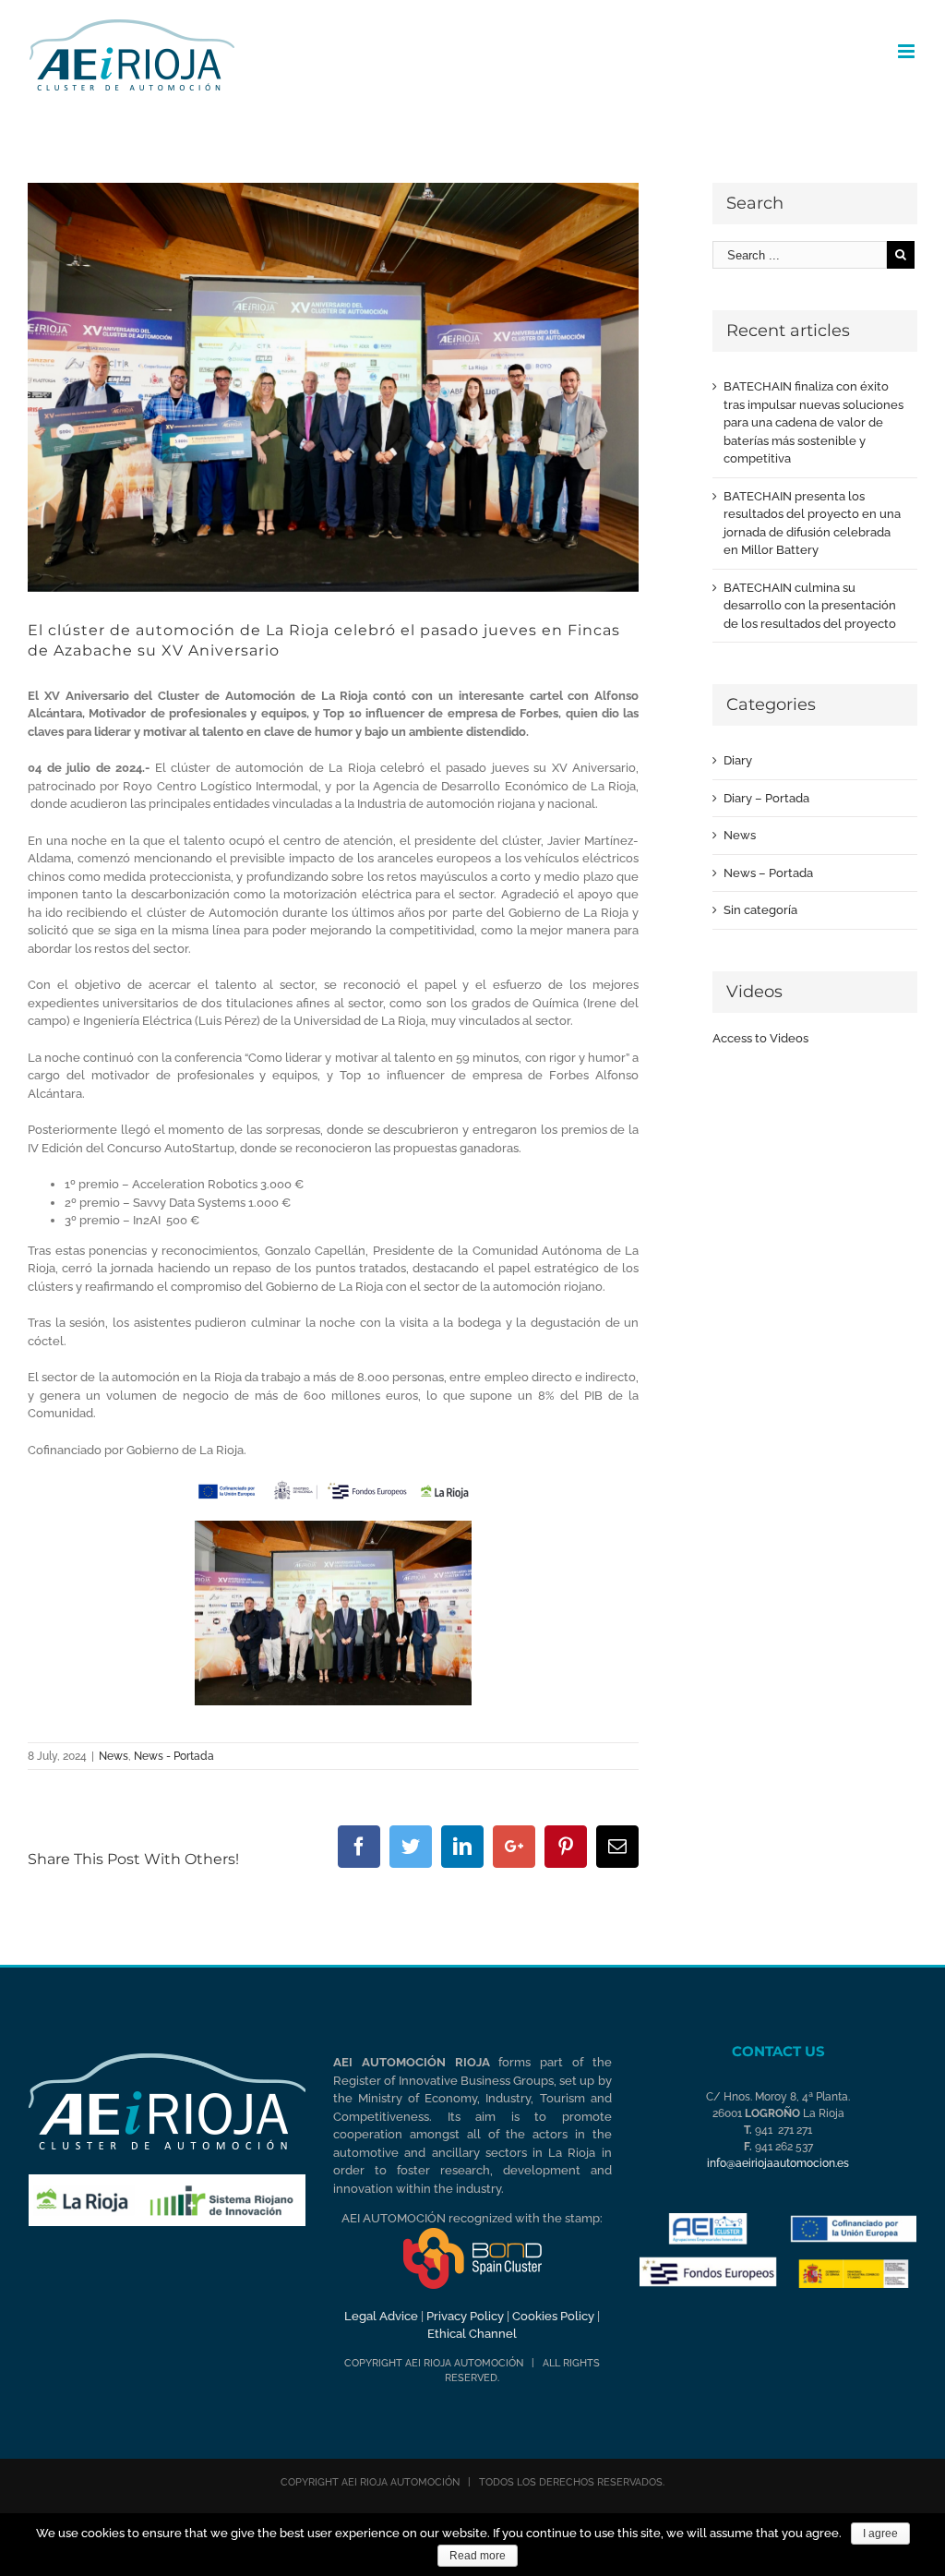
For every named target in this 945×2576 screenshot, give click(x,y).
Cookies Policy (553, 2316)
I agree (880, 2534)
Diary (738, 760)
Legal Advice (381, 2316)
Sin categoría (760, 910)
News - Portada (174, 1756)
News (114, 1756)
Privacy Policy (465, 2316)
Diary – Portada (766, 798)
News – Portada (768, 873)
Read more (478, 2556)
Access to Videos (760, 1038)
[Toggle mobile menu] (908, 51)
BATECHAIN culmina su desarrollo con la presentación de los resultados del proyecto (810, 606)
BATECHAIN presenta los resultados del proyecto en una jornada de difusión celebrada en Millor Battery (812, 524)
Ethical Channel (472, 2334)
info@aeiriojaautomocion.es (778, 2163)
